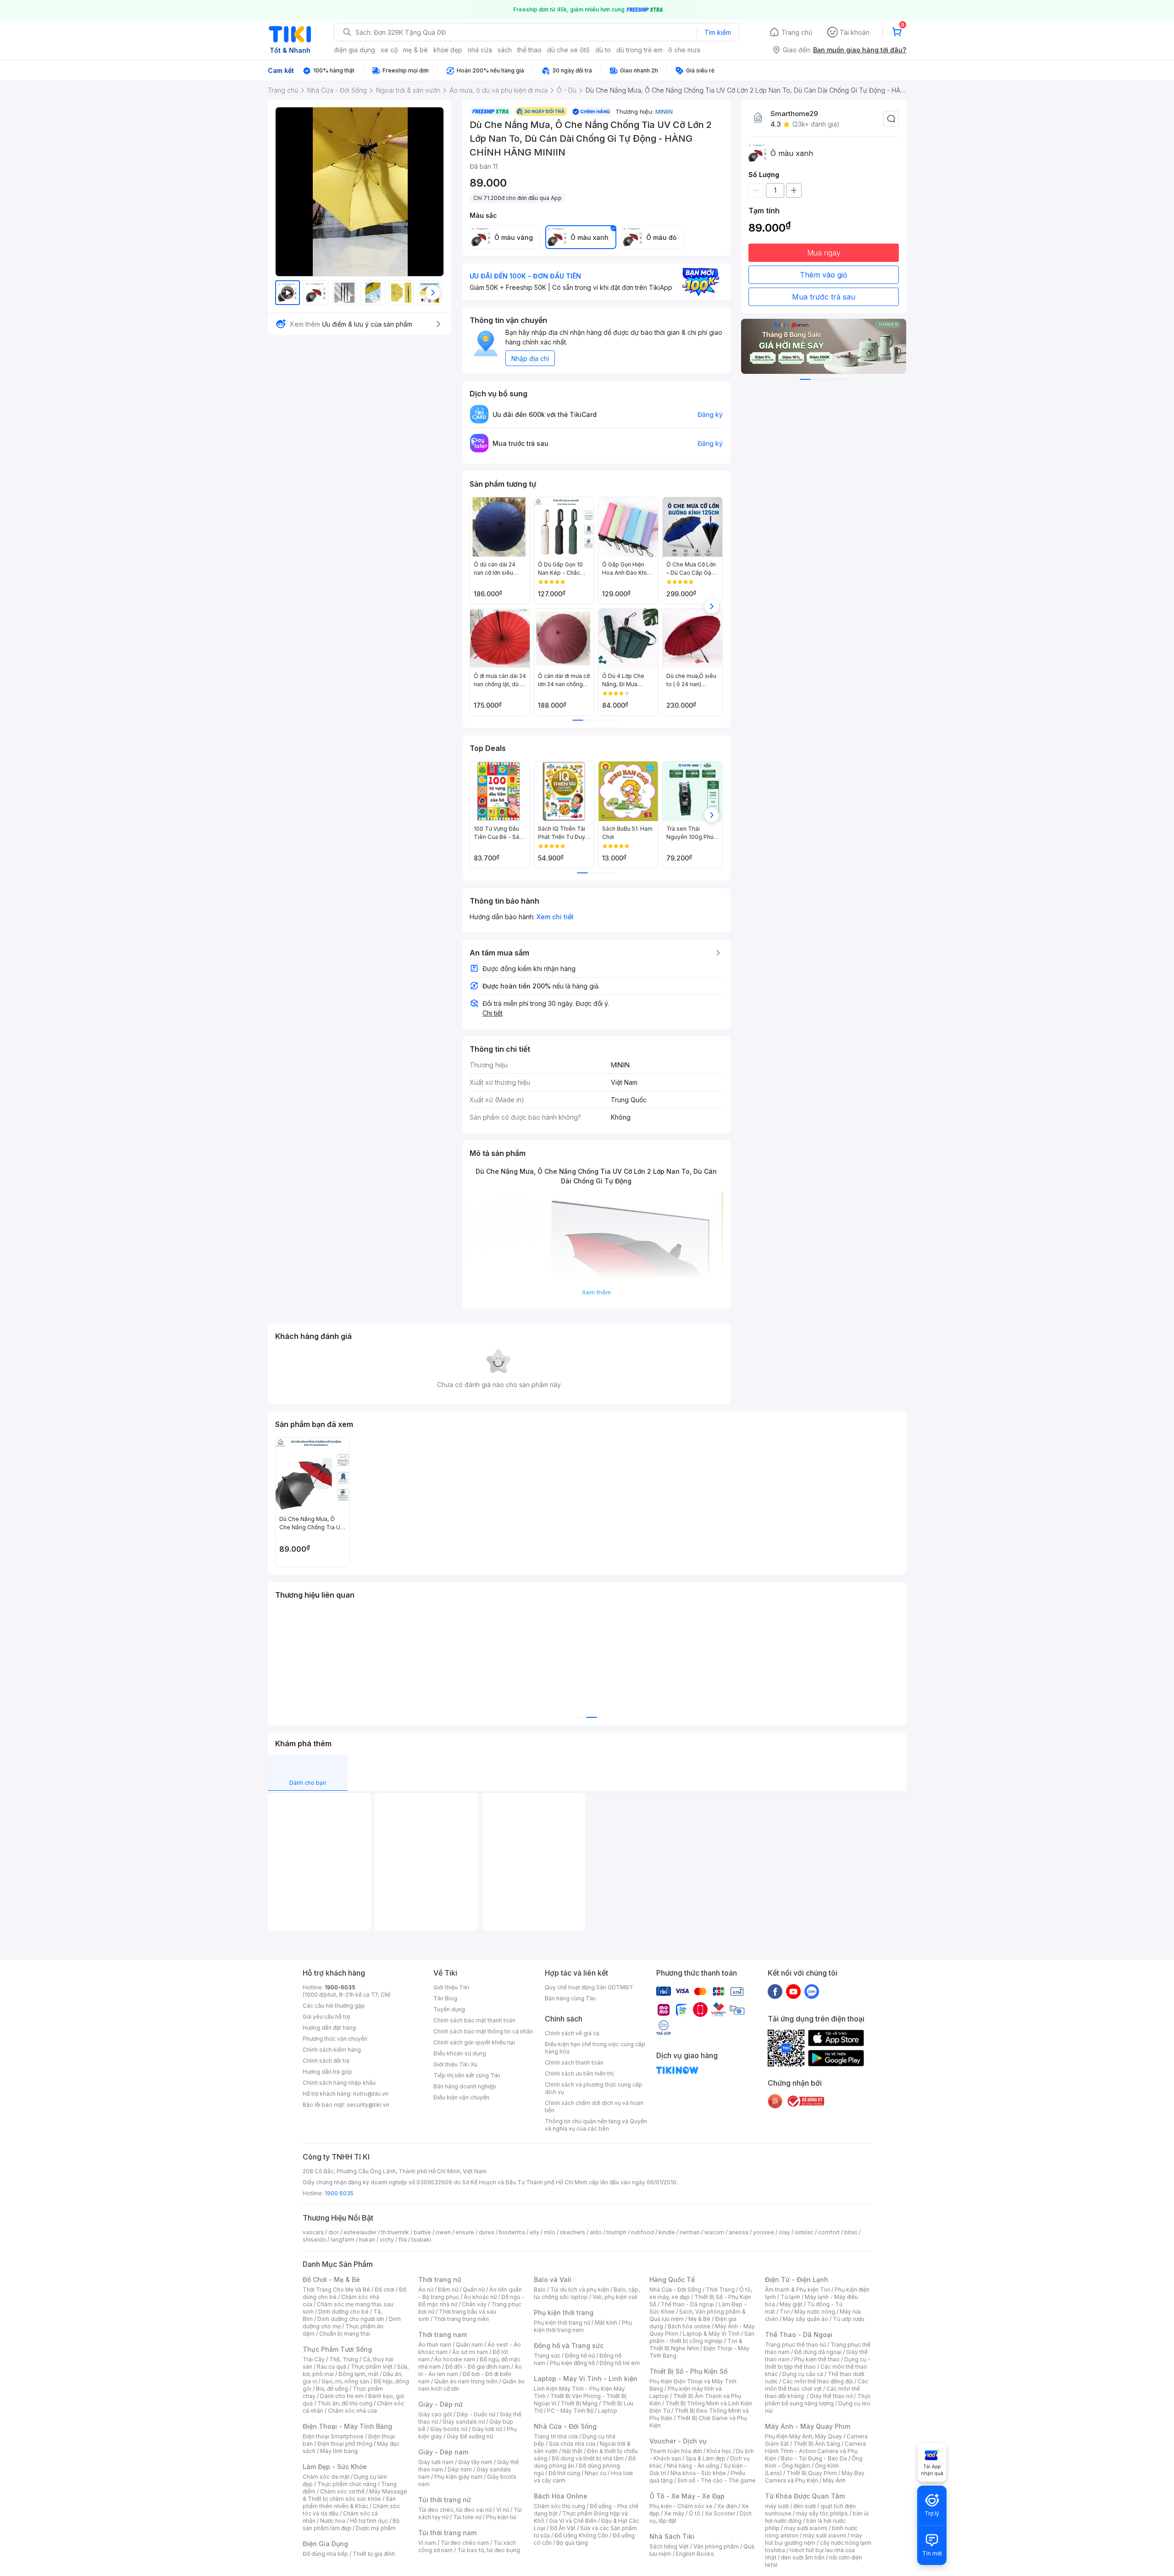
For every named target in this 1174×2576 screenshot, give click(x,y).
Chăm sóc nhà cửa (352, 2411)
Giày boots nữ (449, 2429)
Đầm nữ (448, 2290)
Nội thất (572, 2451)
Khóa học (719, 2451)
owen (443, 2232)
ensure (465, 2232)
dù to (603, 50)
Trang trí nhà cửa (556, 2436)
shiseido (314, 2240)
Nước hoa (333, 2521)
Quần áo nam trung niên (466, 2381)
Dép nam (460, 2469)
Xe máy (674, 2513)
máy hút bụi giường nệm (814, 2539)
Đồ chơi (385, 2290)
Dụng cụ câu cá (803, 2374)
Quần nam (469, 2345)
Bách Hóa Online (561, 2496)
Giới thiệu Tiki (451, 1987)
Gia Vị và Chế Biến (573, 2521)
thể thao (529, 50)
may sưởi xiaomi (806, 2528)
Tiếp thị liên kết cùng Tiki (467, 2075)
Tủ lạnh (790, 2297)
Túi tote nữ (467, 2517)
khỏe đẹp (448, 50)
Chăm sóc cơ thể (342, 2491)
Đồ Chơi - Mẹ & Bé (331, 2279)
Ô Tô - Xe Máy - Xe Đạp (687, 2496)
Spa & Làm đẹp (706, 2458)
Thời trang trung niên (461, 2319)
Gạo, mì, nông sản (345, 2381)
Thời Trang (720, 2290)
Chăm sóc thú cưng (559, 2506)
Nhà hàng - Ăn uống (693, 2466)
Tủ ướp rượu (849, 2319)
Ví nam (427, 2543)
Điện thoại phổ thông (345, 2444)
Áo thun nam (435, 2345)
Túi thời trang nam (447, 2533)
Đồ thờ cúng (564, 2473)
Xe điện (727, 2506)
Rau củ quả (332, 2367)
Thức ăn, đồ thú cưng (345, 2403)
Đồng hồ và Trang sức (569, 2346)
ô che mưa (684, 50)
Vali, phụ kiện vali (615, 2297)
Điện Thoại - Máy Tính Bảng (347, 2426)
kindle (667, 2232)
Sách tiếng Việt (669, 2546)
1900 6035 (339, 2193)
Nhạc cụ (595, 2473)
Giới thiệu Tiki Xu (455, 2064)
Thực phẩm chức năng (347, 2484)
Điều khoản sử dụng (460, 2053)
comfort (829, 2232)
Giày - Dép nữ (440, 2404)
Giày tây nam (475, 2462)
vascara (313, 2232)
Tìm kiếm (718, 32)
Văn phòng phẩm (716, 2546)
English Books (695, 2554)
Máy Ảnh (834, 2480)
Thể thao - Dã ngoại (687, 2304)
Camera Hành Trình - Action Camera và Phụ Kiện (815, 2451)
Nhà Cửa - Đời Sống (565, 2426)
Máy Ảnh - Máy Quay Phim (808, 2426)
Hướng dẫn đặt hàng (329, 2028)
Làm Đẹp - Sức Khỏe (335, 2467)
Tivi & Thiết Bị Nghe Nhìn (696, 2345)
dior (334, 2232)
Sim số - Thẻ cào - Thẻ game (717, 2480)
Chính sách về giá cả (572, 2033)
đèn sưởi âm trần (803, 2557)
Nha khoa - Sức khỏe (698, 2473)
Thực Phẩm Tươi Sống (337, 2349)
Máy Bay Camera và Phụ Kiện (815, 2477)
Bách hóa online (689, 2326)
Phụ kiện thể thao (817, 2359)
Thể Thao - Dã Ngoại (799, 2334)
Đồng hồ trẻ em (620, 2363)
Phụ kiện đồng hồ (572, 2363)
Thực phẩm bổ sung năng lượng (818, 2400)
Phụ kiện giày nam (458, 2477)
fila (403, 2240)
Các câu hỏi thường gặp (334, 2006)
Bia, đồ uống (332, 2389)
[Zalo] (812, 1991)
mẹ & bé (415, 50)
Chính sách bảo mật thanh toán (474, 2020)
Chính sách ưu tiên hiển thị (579, 2074)
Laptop (608, 2411)
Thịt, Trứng (344, 2359)
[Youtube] (793, 1991)
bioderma (512, 2232)
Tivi (785, 2312)
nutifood (642, 2232)
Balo (540, 2290)
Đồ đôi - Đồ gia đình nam (478, 2367)
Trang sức (547, 2356)
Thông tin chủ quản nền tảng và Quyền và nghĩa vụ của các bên (596, 2125)
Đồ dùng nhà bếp (325, 2554)
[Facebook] (775, 1991)
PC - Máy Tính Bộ (570, 2411)
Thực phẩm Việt (372, 2367)
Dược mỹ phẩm (376, 2528)
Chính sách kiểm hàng (332, 2050)
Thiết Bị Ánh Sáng (817, 2444)
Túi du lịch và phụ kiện (580, 2290)
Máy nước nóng (815, 2312)
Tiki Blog (445, 1998)
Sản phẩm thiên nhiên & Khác (349, 2502)
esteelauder (360, 2232)
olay (784, 2232)
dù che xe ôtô (568, 50)
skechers (573, 2232)
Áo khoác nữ (480, 2297)
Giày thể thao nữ (831, 2396)
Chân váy (474, 2304)
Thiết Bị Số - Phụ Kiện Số (688, 2371)
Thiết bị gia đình (374, 2554)
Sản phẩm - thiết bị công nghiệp (702, 2337)
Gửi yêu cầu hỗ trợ (326, 2017)
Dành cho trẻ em (342, 2396)
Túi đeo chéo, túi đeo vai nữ (455, 2510)
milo (550, 2232)
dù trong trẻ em (640, 50)
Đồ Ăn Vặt (563, 2528)
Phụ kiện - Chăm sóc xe (681, 2506)
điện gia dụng (354, 50)
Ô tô (695, 2513)
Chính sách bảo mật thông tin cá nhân (483, 2031)
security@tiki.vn (368, 2105)
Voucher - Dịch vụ (678, 2441)
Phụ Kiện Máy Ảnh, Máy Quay (803, 2436)
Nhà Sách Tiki (672, 2536)
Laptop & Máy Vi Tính (711, 2334)
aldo (596, 2232)
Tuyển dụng (449, 2009)
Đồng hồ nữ (580, 2356)
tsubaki (421, 2240)
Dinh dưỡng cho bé (343, 2312)
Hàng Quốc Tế (672, 2279)
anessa (739, 2232)
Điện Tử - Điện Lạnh (797, 2279)
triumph (616, 2232)
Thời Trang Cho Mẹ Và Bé (336, 2290)
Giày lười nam (436, 2462)
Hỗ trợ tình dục (369, 2521)
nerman (690, 2232)
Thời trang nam (443, 2334)
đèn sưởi (805, 2506)
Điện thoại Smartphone (333, 2436)
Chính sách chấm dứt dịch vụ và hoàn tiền (594, 2107)
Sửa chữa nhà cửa (572, 2444)
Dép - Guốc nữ (476, 2414)
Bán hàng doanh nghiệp (465, 2086)
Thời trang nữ (440, 2279)
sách (505, 50)
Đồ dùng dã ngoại (818, 2352)
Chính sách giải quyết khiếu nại (474, 2042)
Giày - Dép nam (443, 2452)
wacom (714, 2232)
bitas (851, 2232)
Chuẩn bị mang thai (345, 2334)
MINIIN (664, 111)
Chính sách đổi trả (326, 2061)
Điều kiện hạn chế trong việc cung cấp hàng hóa (595, 2048)
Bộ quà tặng (572, 2543)
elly (534, 2232)
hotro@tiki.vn (371, 2094)
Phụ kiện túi (501, 2517)
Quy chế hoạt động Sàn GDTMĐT (589, 1987)
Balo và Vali (553, 2279)
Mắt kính (606, 2323)
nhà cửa (480, 50)
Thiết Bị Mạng (579, 2403)
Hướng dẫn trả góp (327, 2072)
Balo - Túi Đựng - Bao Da (814, 2458)
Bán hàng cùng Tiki (570, 1998)
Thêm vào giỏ (824, 275)
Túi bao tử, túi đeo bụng (489, 2550)
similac (804, 2232)
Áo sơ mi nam (470, 2352)
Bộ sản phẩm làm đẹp (351, 2524)
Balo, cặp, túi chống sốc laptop (587, 2293)
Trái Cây (314, 2359)
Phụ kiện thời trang (564, 2312)
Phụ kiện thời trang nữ (562, 2323)
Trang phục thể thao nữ (795, 2345)
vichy (387, 2240)
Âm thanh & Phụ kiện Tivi (797, 2290)
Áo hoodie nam (455, 2359)
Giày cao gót (435, 2414)
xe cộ (389, 50)
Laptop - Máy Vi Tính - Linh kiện (586, 2379)
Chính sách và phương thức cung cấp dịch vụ (594, 2088)
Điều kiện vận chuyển (461, 2097)
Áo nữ (426, 2290)
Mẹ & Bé (699, 2319)
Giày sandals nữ (464, 2422)
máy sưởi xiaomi (825, 2535)
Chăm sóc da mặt (326, 2477)
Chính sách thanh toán (574, 2062)
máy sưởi (777, 2506)
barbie (422, 2232)
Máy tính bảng (339, 2451)
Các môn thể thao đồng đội (818, 2381)
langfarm (343, 2240)
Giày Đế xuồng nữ (470, 2436)
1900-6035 (340, 1987)
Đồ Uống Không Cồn (581, 2535)
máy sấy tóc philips (822, 2513)
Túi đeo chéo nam (465, 2543)
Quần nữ (474, 2290)
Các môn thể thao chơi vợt (817, 2385)
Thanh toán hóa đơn (676, 2451)
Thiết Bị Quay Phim (812, 2473)
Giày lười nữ (487, 2429)
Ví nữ (503, 2510)
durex (487, 2232)
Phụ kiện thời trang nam (583, 2326)
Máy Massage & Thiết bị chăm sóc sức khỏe (355, 2495)
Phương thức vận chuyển (335, 2039)
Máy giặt (791, 2304)
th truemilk (395, 2232)
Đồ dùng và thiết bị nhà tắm (588, 2458)
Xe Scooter (720, 2513)
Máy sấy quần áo (806, 2319)
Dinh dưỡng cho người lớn (351, 2319)
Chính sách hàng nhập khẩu (339, 2083)
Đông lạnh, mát (358, 2374)
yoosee (764, 2232)
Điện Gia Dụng (325, 2544)
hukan (367, 2240)
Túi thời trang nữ (445, 2500)
